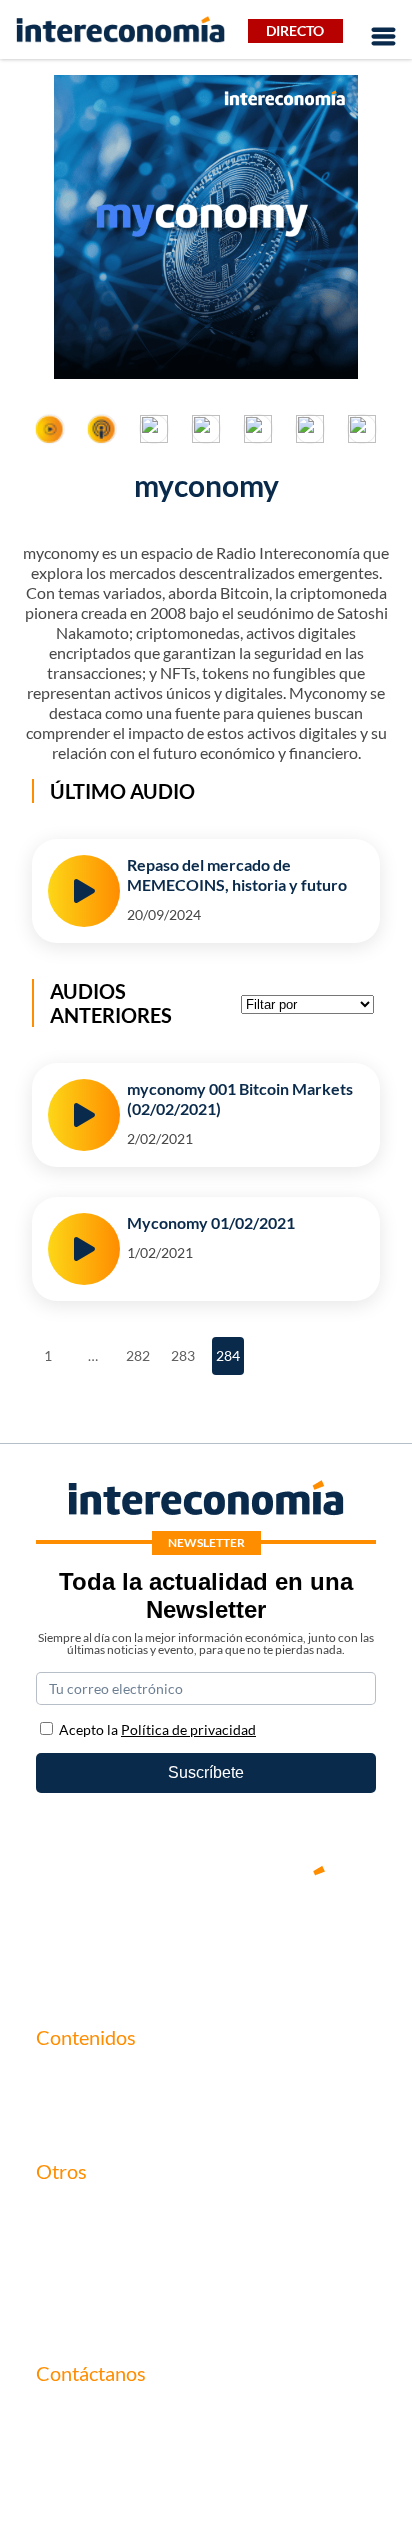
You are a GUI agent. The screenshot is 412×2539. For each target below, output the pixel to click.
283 (184, 1350)
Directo (295, 30)
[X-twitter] (86, 1939)
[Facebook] (146, 1939)
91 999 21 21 (81, 2457)
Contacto (68, 2212)
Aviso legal (72, 2246)
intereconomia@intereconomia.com (158, 2426)
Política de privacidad (109, 2280)
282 (139, 1350)
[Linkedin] (326, 1939)
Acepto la (157, 1729)
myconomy (74, 2078)
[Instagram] (266, 1939)
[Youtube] (206, 1939)
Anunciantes (79, 2112)
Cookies (64, 2314)
